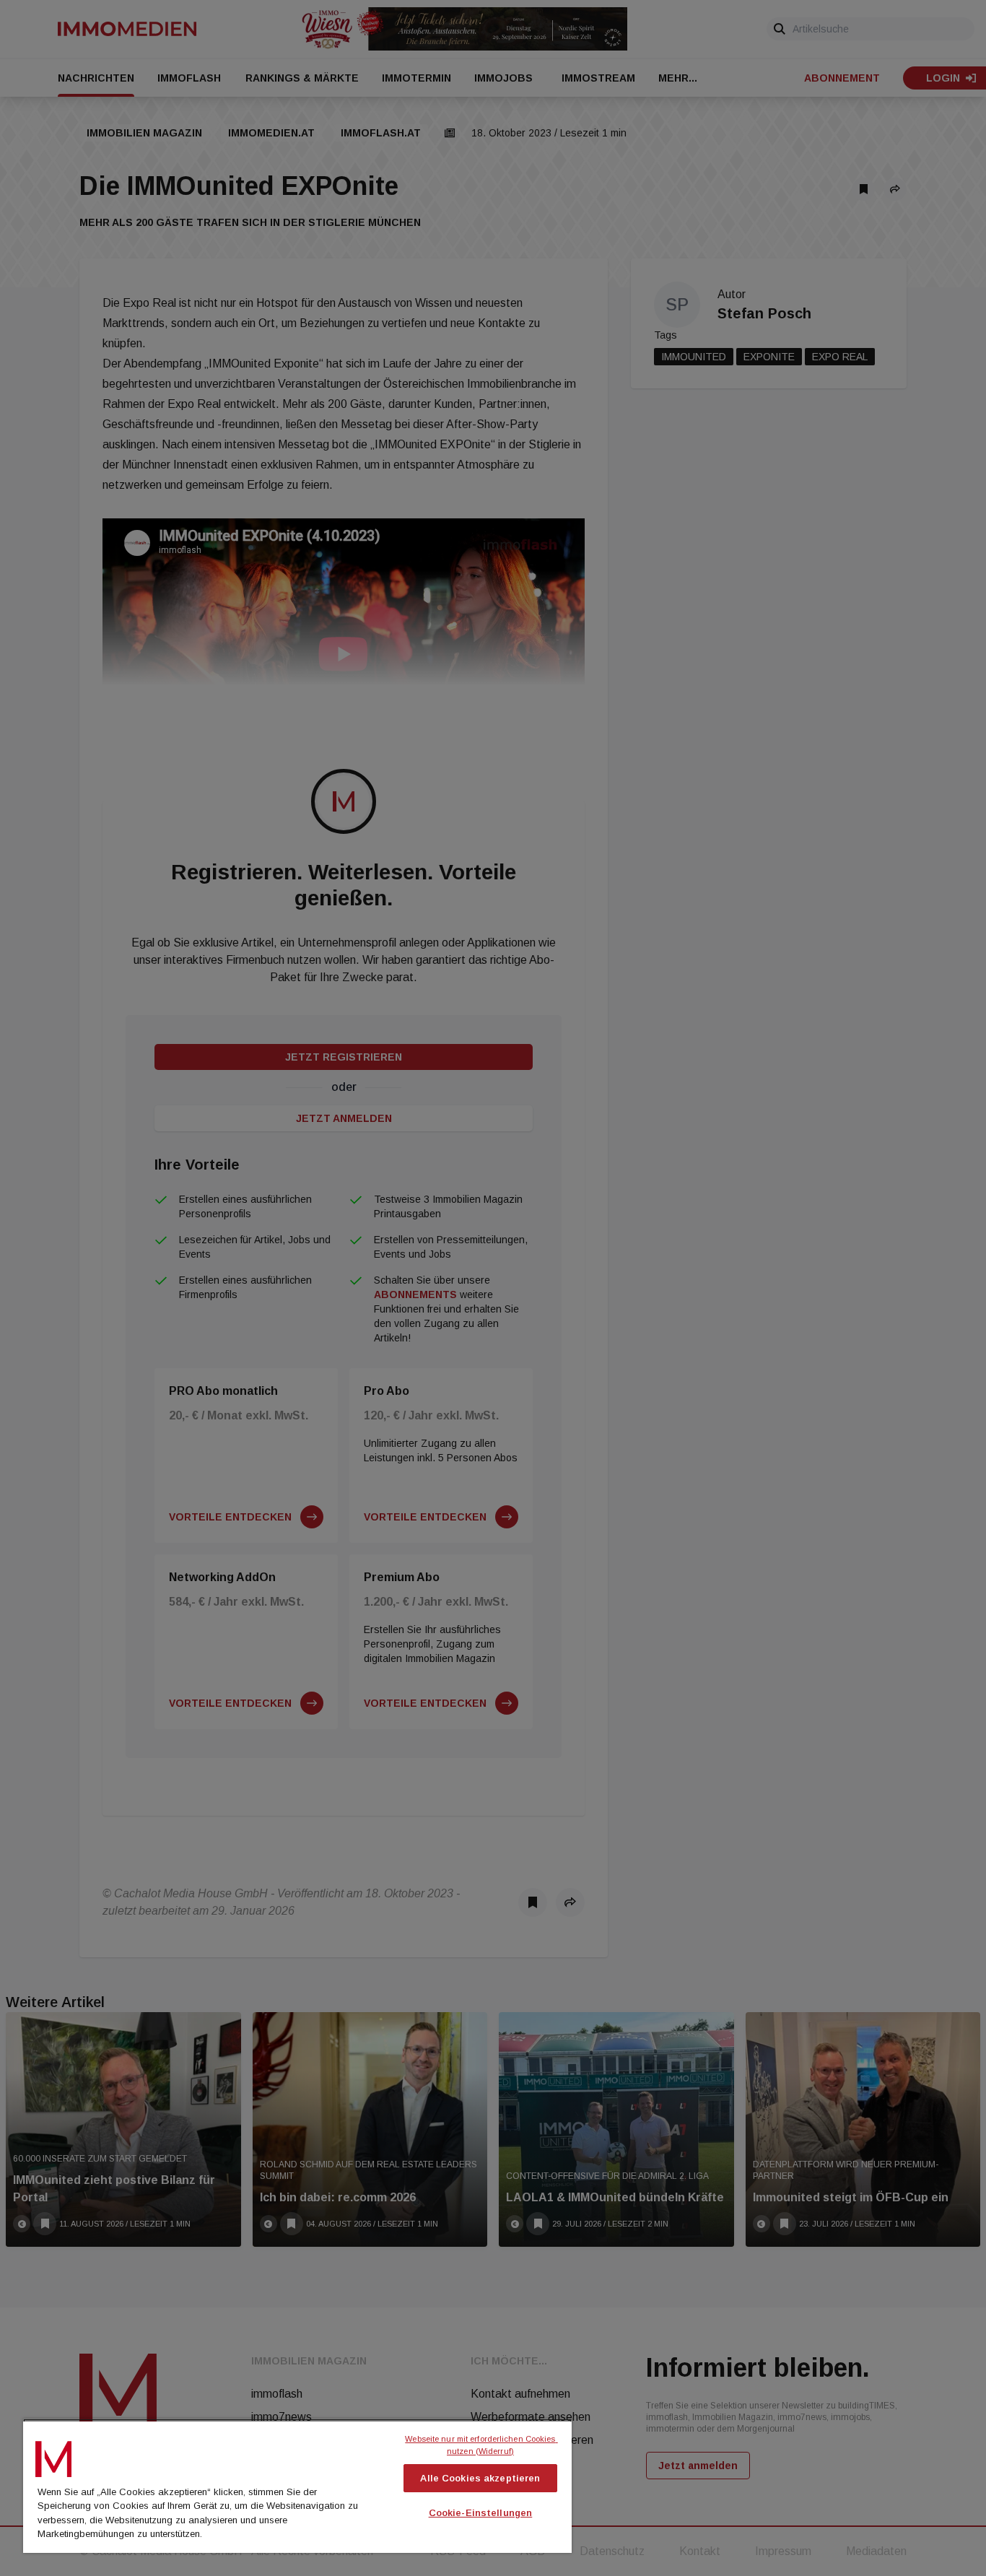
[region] (297, 2486)
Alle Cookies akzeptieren (480, 2478)
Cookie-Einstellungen (481, 2513)
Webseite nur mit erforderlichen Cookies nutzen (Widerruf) (481, 2445)
